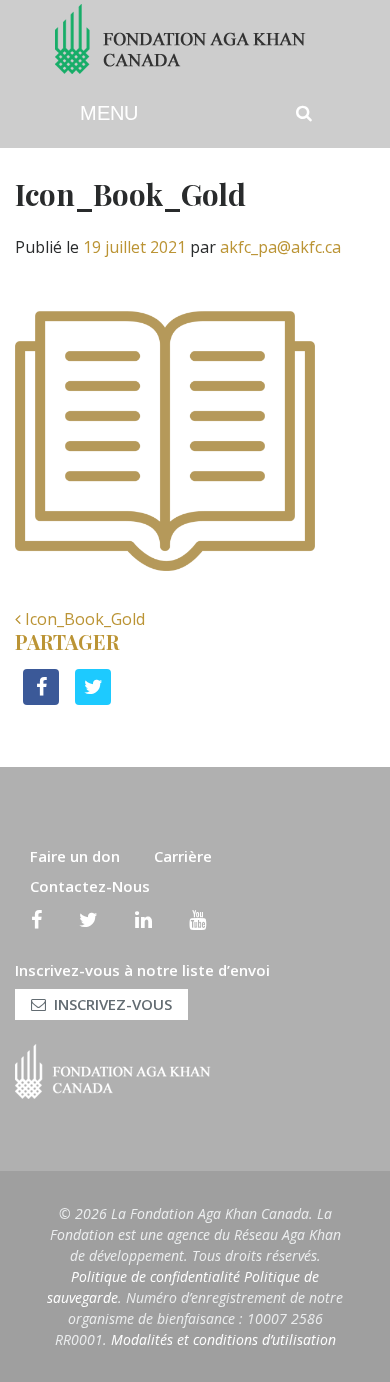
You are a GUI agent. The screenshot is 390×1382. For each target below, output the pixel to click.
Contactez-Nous (90, 886)
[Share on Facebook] (41, 699)
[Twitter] (88, 920)
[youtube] (197, 920)
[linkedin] (143, 920)
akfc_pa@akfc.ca (280, 247)
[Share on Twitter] (93, 699)
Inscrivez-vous (113, 1004)
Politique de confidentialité (155, 1276)
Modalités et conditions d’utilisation (223, 1339)
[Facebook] (36, 920)
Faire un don (75, 856)
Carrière (183, 856)
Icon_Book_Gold (83, 619)
